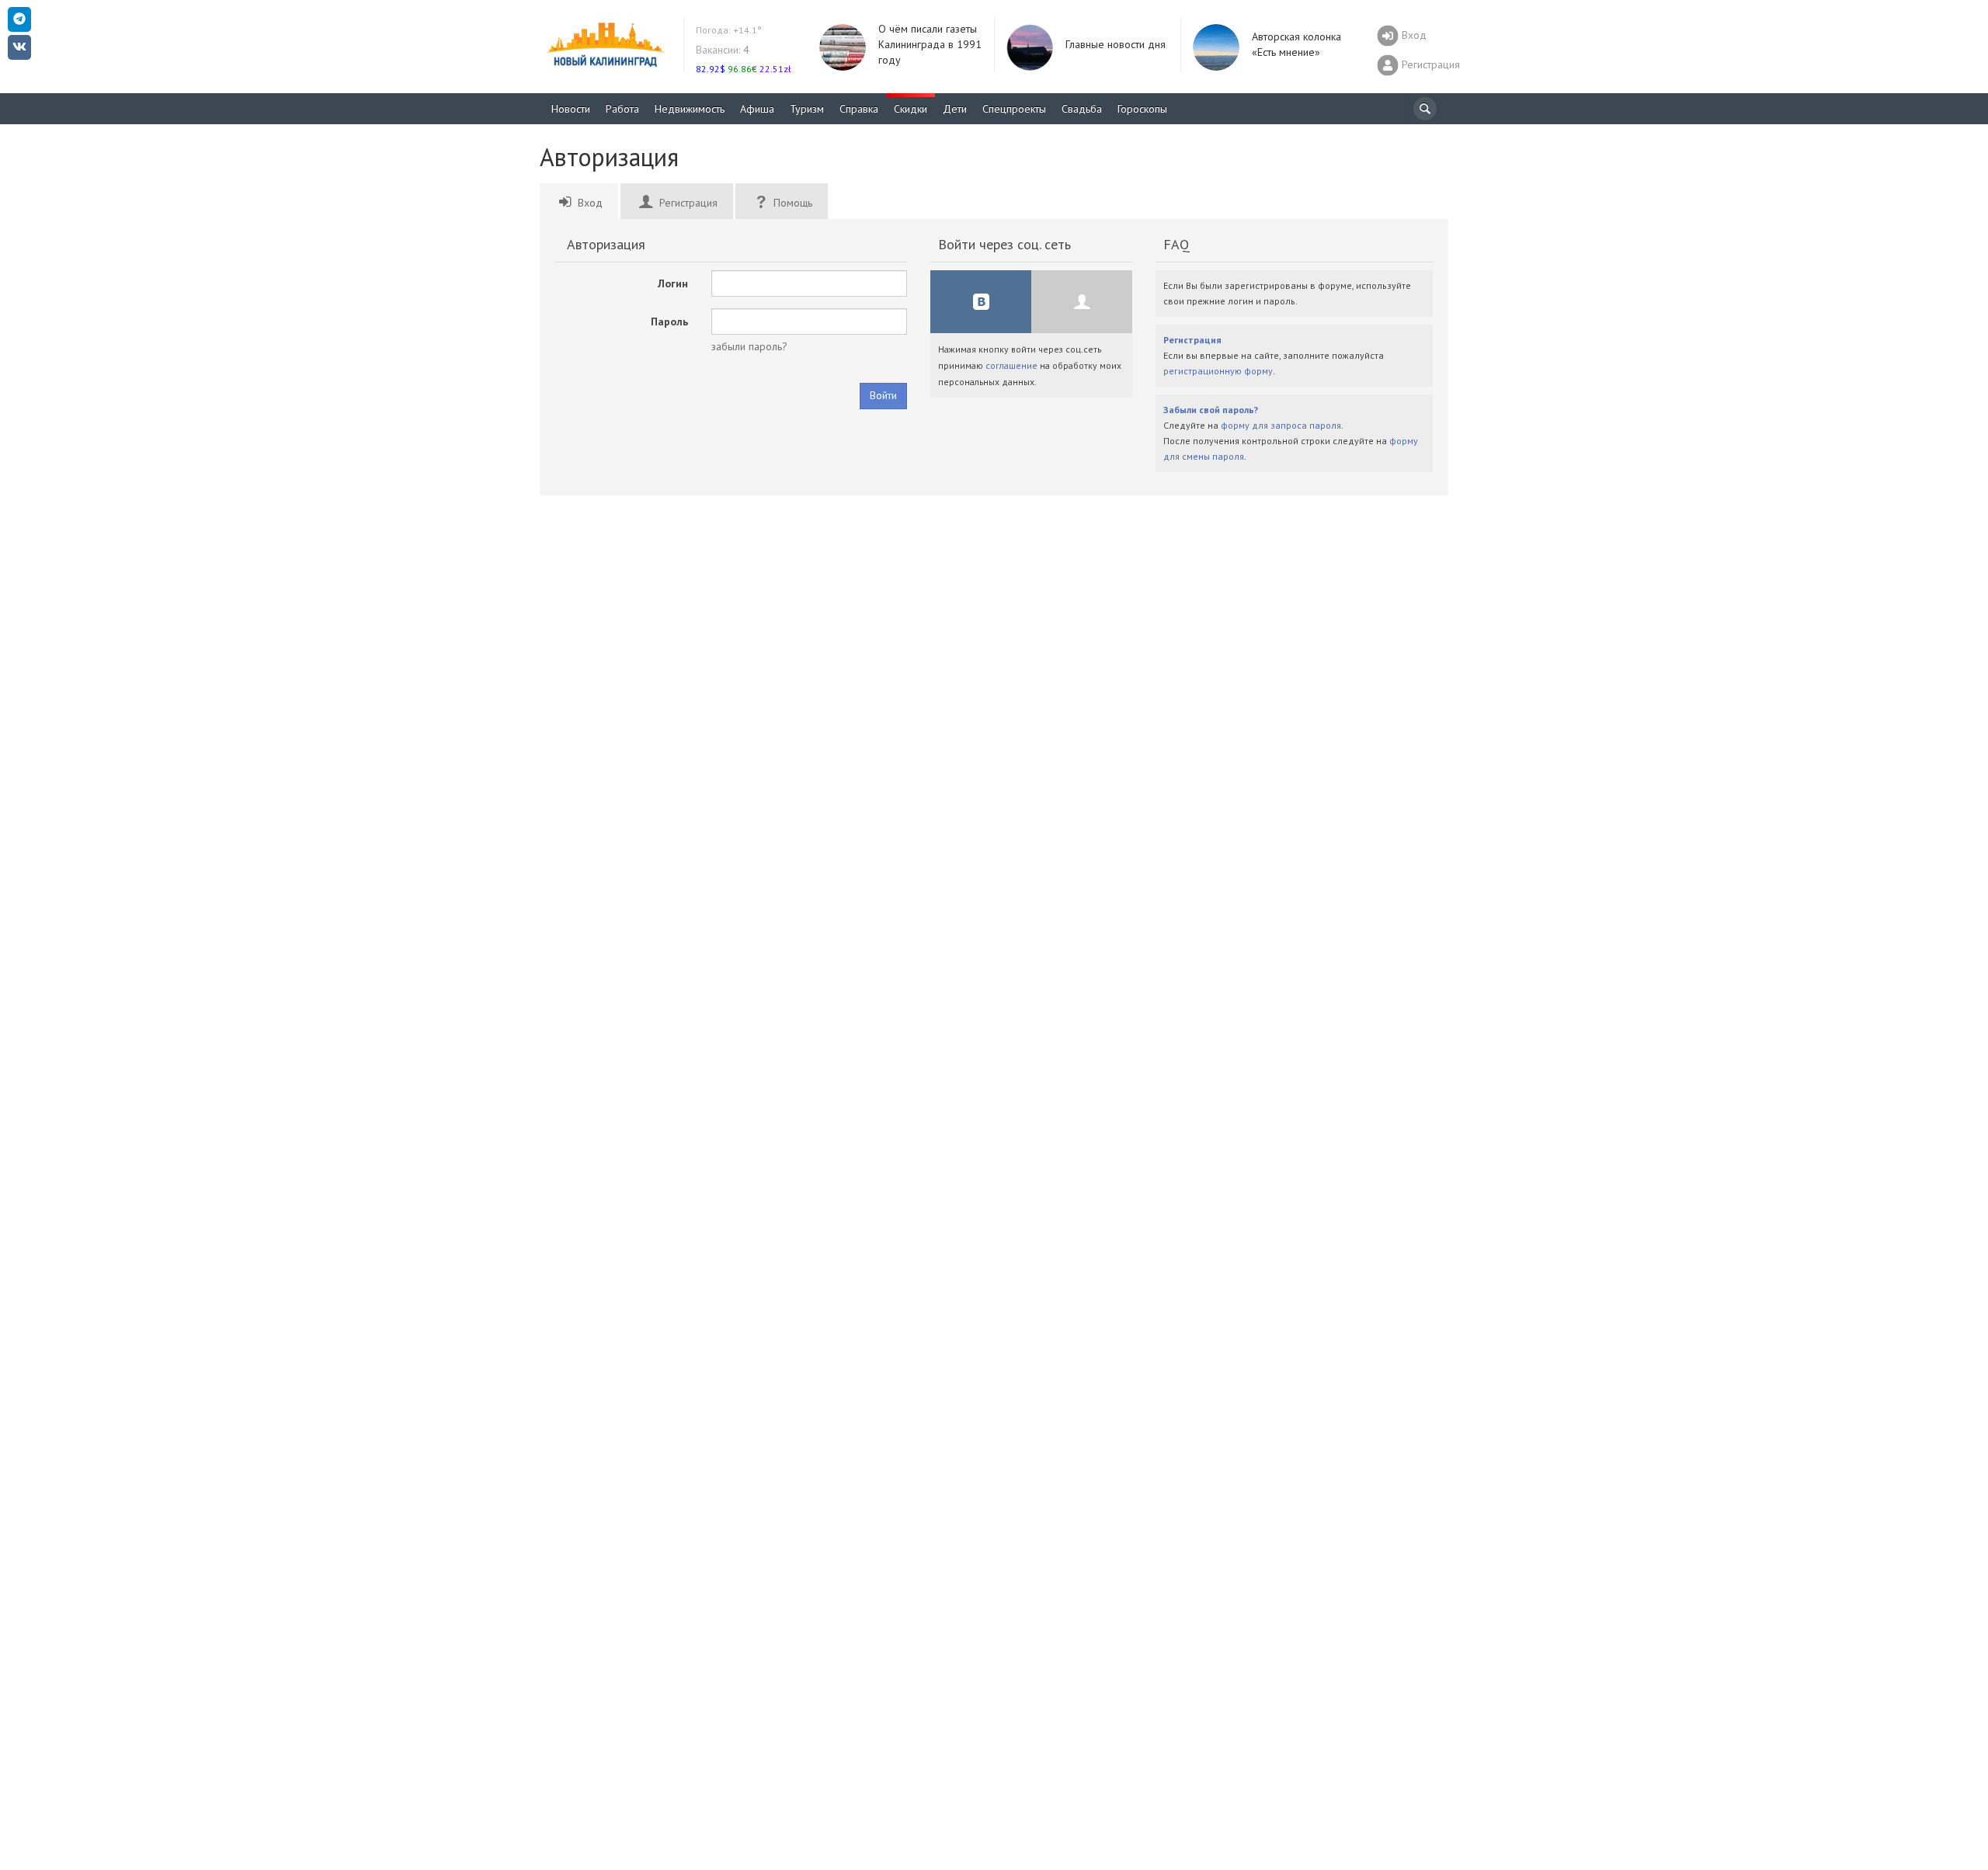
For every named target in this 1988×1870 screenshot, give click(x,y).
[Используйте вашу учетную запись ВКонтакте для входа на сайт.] (981, 302)
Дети (955, 109)
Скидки (911, 109)
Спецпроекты (1014, 109)
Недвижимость (690, 109)
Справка (859, 109)
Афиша (757, 109)
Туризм (807, 109)
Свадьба (1082, 109)
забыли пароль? (749, 346)
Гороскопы (1142, 109)
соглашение (1011, 365)
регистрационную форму (1218, 371)
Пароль (669, 322)
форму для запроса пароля (1281, 425)
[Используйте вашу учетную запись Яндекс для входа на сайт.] (1082, 302)
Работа (622, 109)
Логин (673, 283)
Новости (571, 109)
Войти (883, 395)
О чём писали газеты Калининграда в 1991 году (930, 44)
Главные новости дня (1116, 44)
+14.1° (729, 30)
